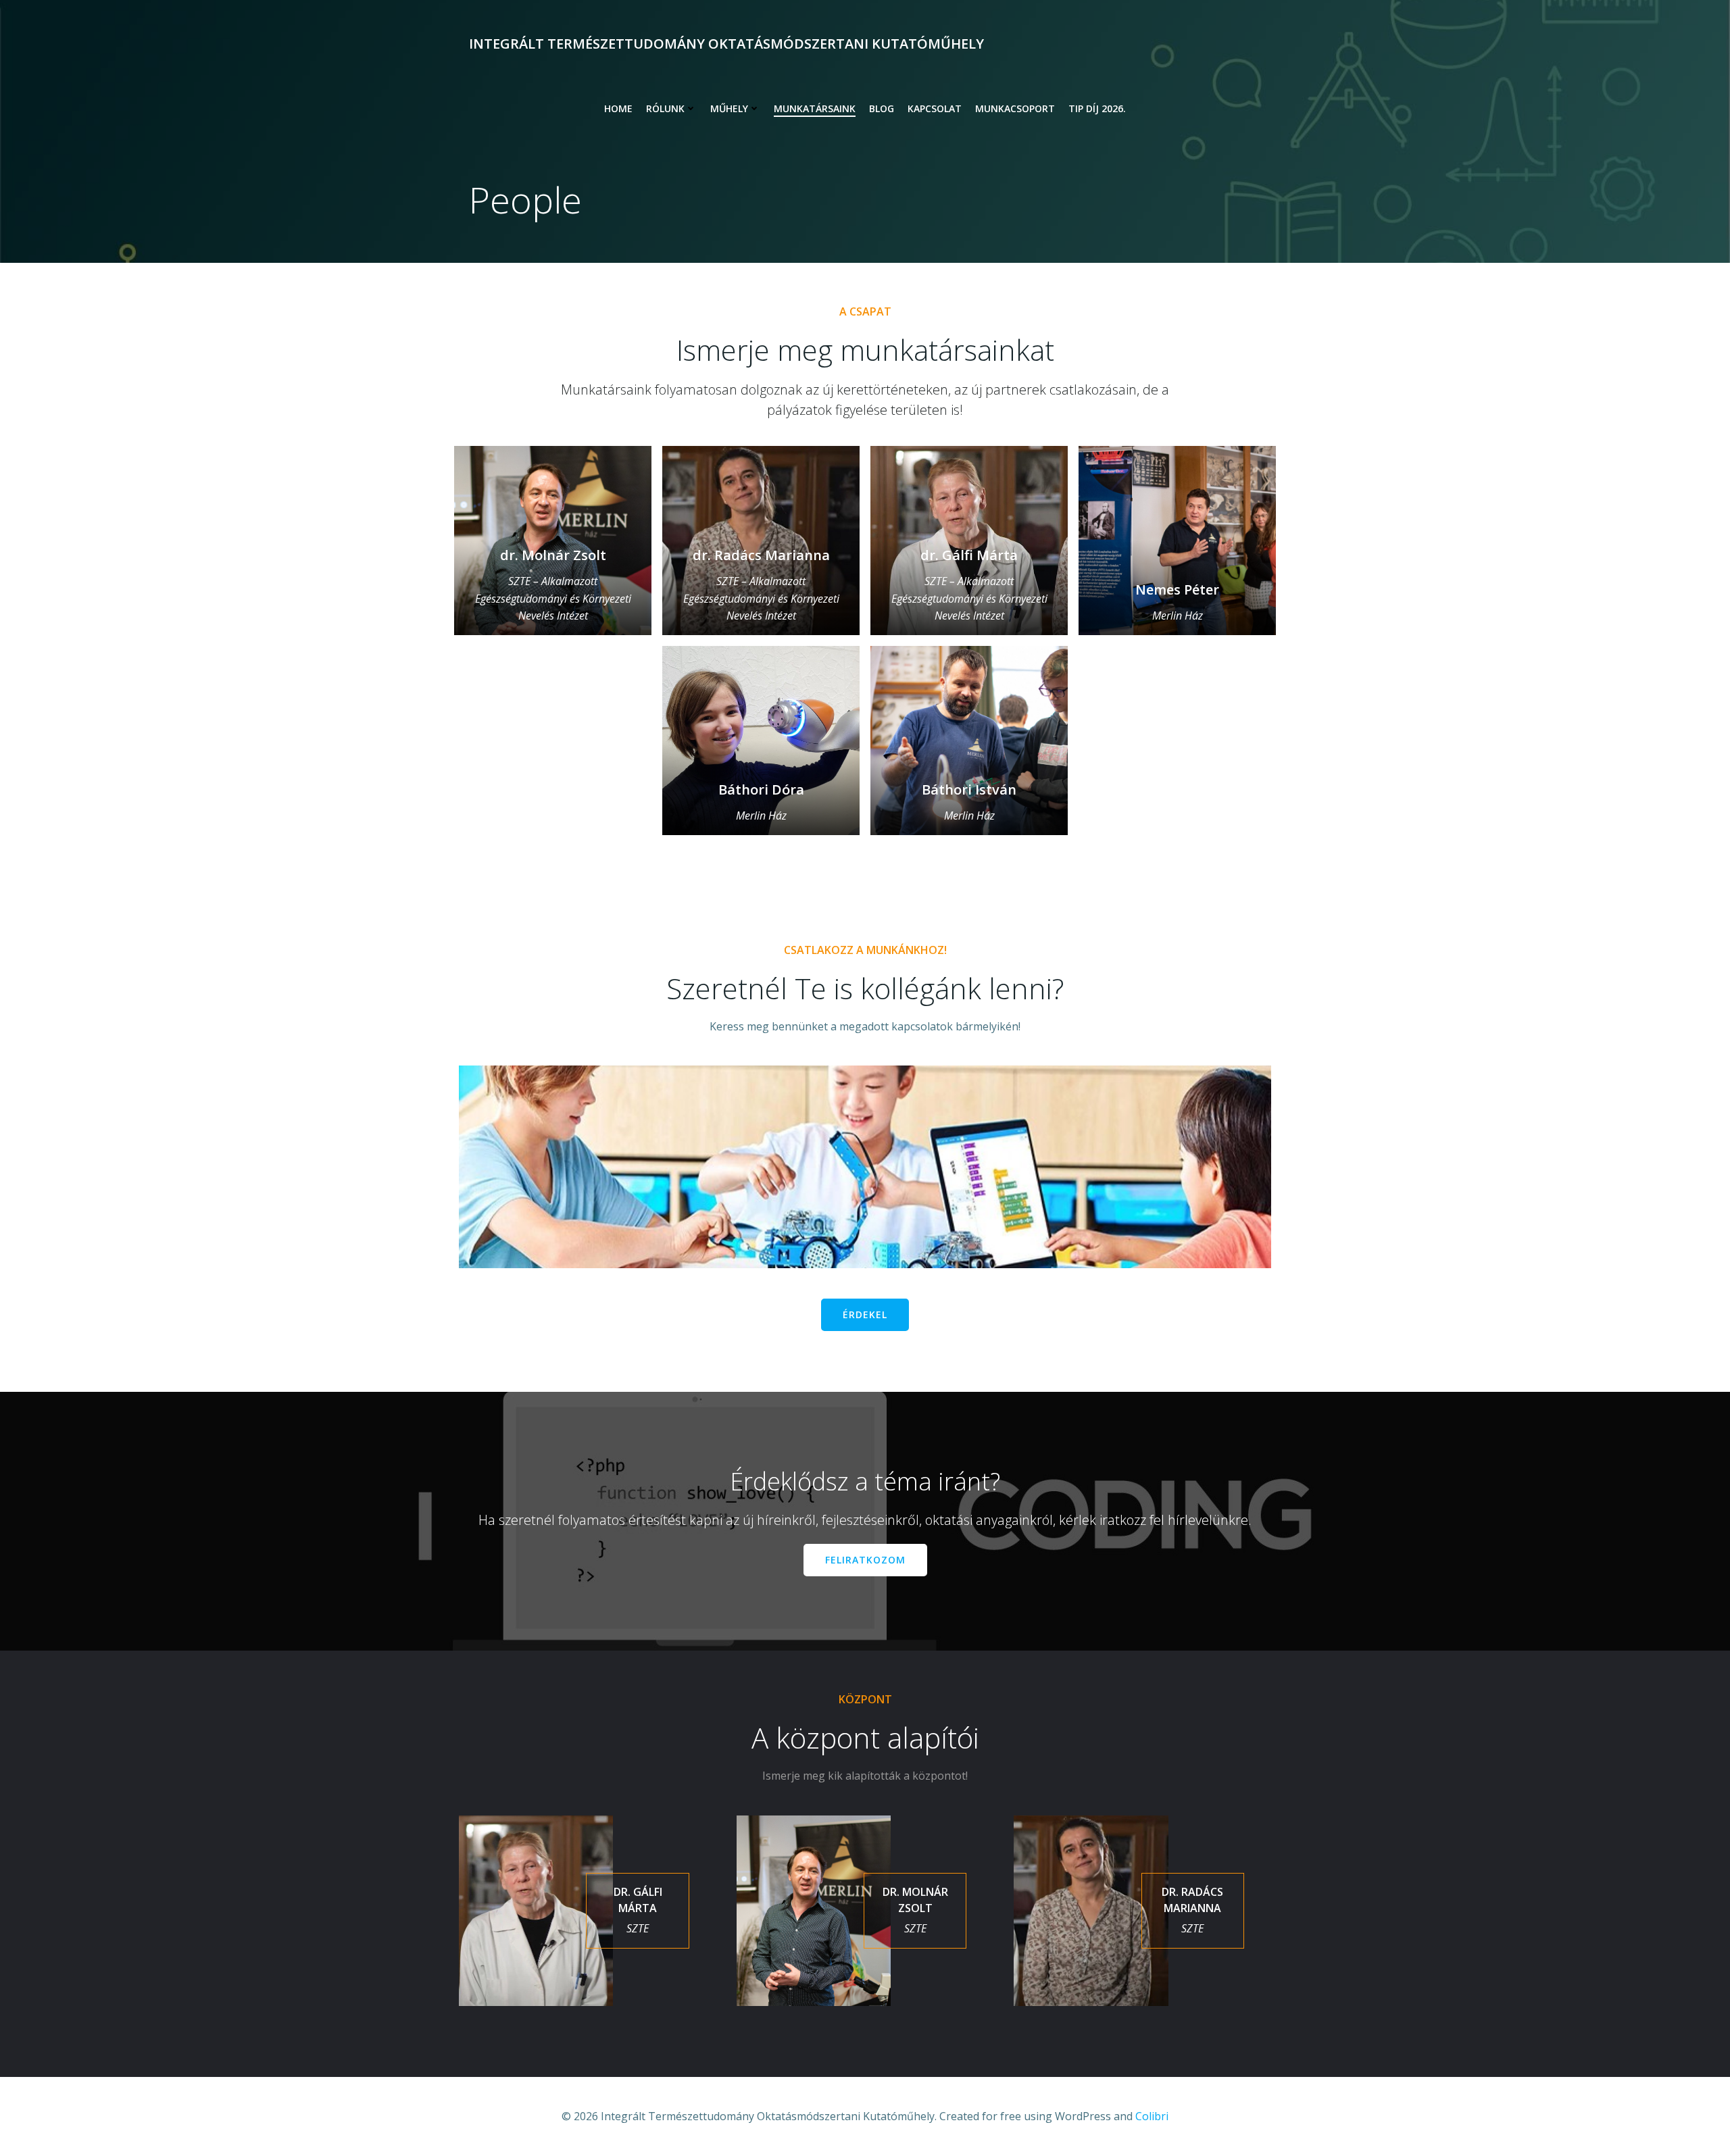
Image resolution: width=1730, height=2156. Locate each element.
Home (618, 108)
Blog (882, 108)
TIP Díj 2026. (1097, 108)
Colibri (1152, 2116)
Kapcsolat (935, 108)
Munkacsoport (1015, 108)
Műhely (729, 108)
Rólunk (665, 108)
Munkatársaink (815, 108)
